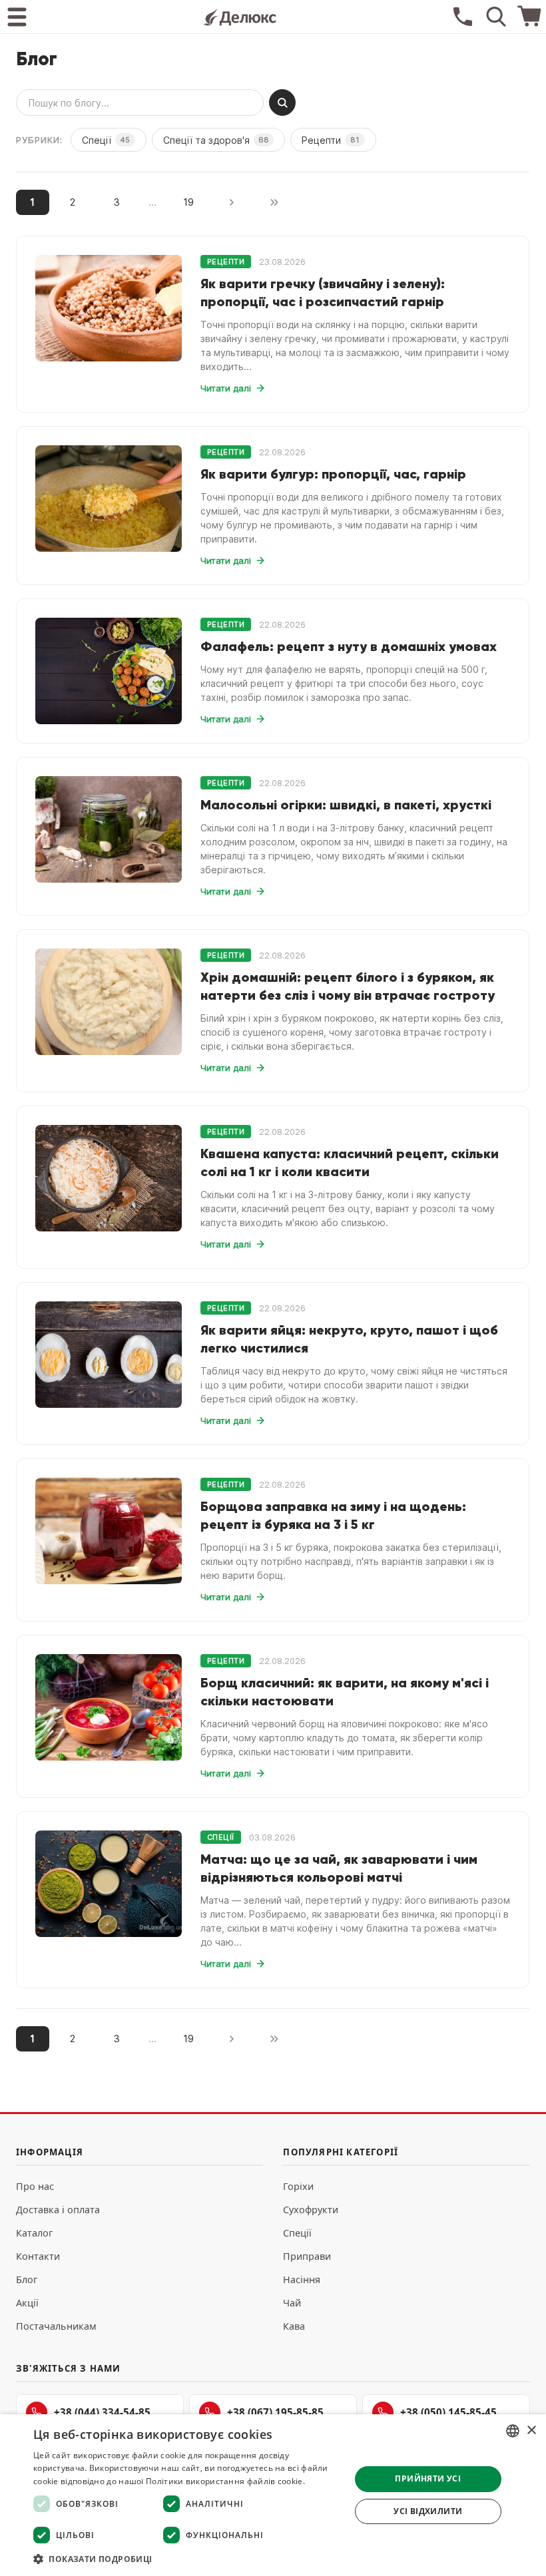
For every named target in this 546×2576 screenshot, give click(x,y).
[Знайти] (282, 103)
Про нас (35, 2186)
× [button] (531, 2431)
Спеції (106, 140)
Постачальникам (56, 2326)
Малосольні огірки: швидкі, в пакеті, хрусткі (346, 805)
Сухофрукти (311, 2210)
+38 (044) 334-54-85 (102, 2412)
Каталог (34, 2233)
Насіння (302, 2279)
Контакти (38, 2256)
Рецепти (331, 140)
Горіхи (298, 2186)
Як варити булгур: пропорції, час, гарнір (333, 474)
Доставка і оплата (58, 2210)
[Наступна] (232, 202)
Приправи (307, 2256)
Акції (27, 2303)
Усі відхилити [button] (428, 2511)
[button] (187, 2558)
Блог (27, 2279)
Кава (294, 2326)
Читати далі (226, 388)
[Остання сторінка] (274, 202)
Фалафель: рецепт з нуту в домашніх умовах (349, 647)
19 (188, 202)
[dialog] (273, 2495)
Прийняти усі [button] (428, 2478)
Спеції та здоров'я (216, 140)
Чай (292, 2303)
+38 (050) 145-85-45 (448, 2412)
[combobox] (513, 2431)
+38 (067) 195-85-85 (275, 2412)
